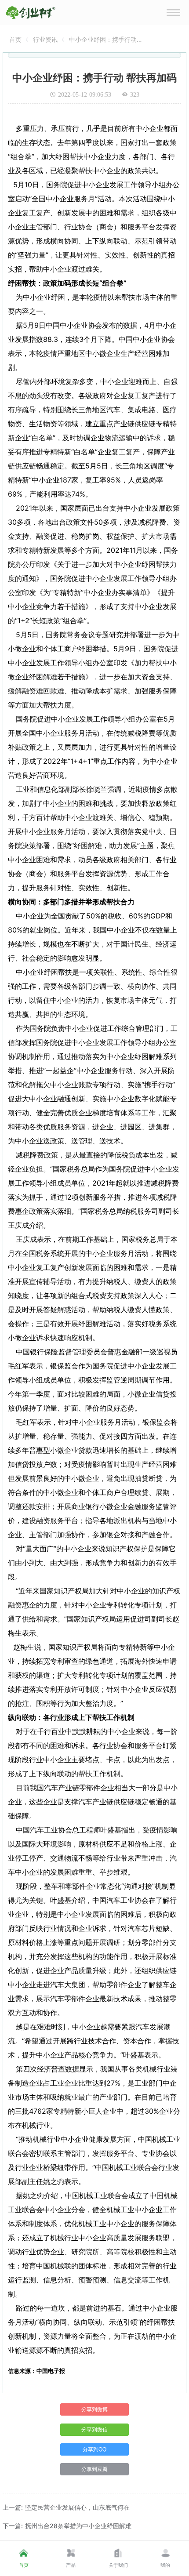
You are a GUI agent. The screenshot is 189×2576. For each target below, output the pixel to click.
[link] (15, 39)
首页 (15, 39)
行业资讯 (45, 39)
